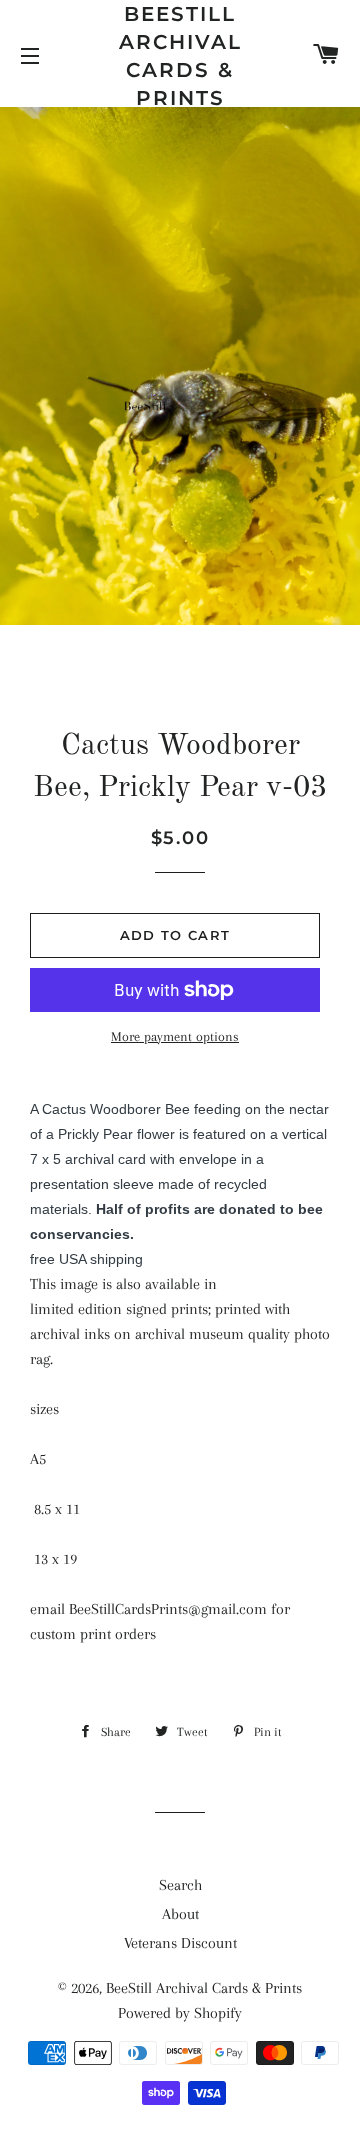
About (180, 1914)
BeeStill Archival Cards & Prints (180, 56)
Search (180, 1885)
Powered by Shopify (180, 2013)
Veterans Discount (180, 1943)
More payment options (175, 1036)
